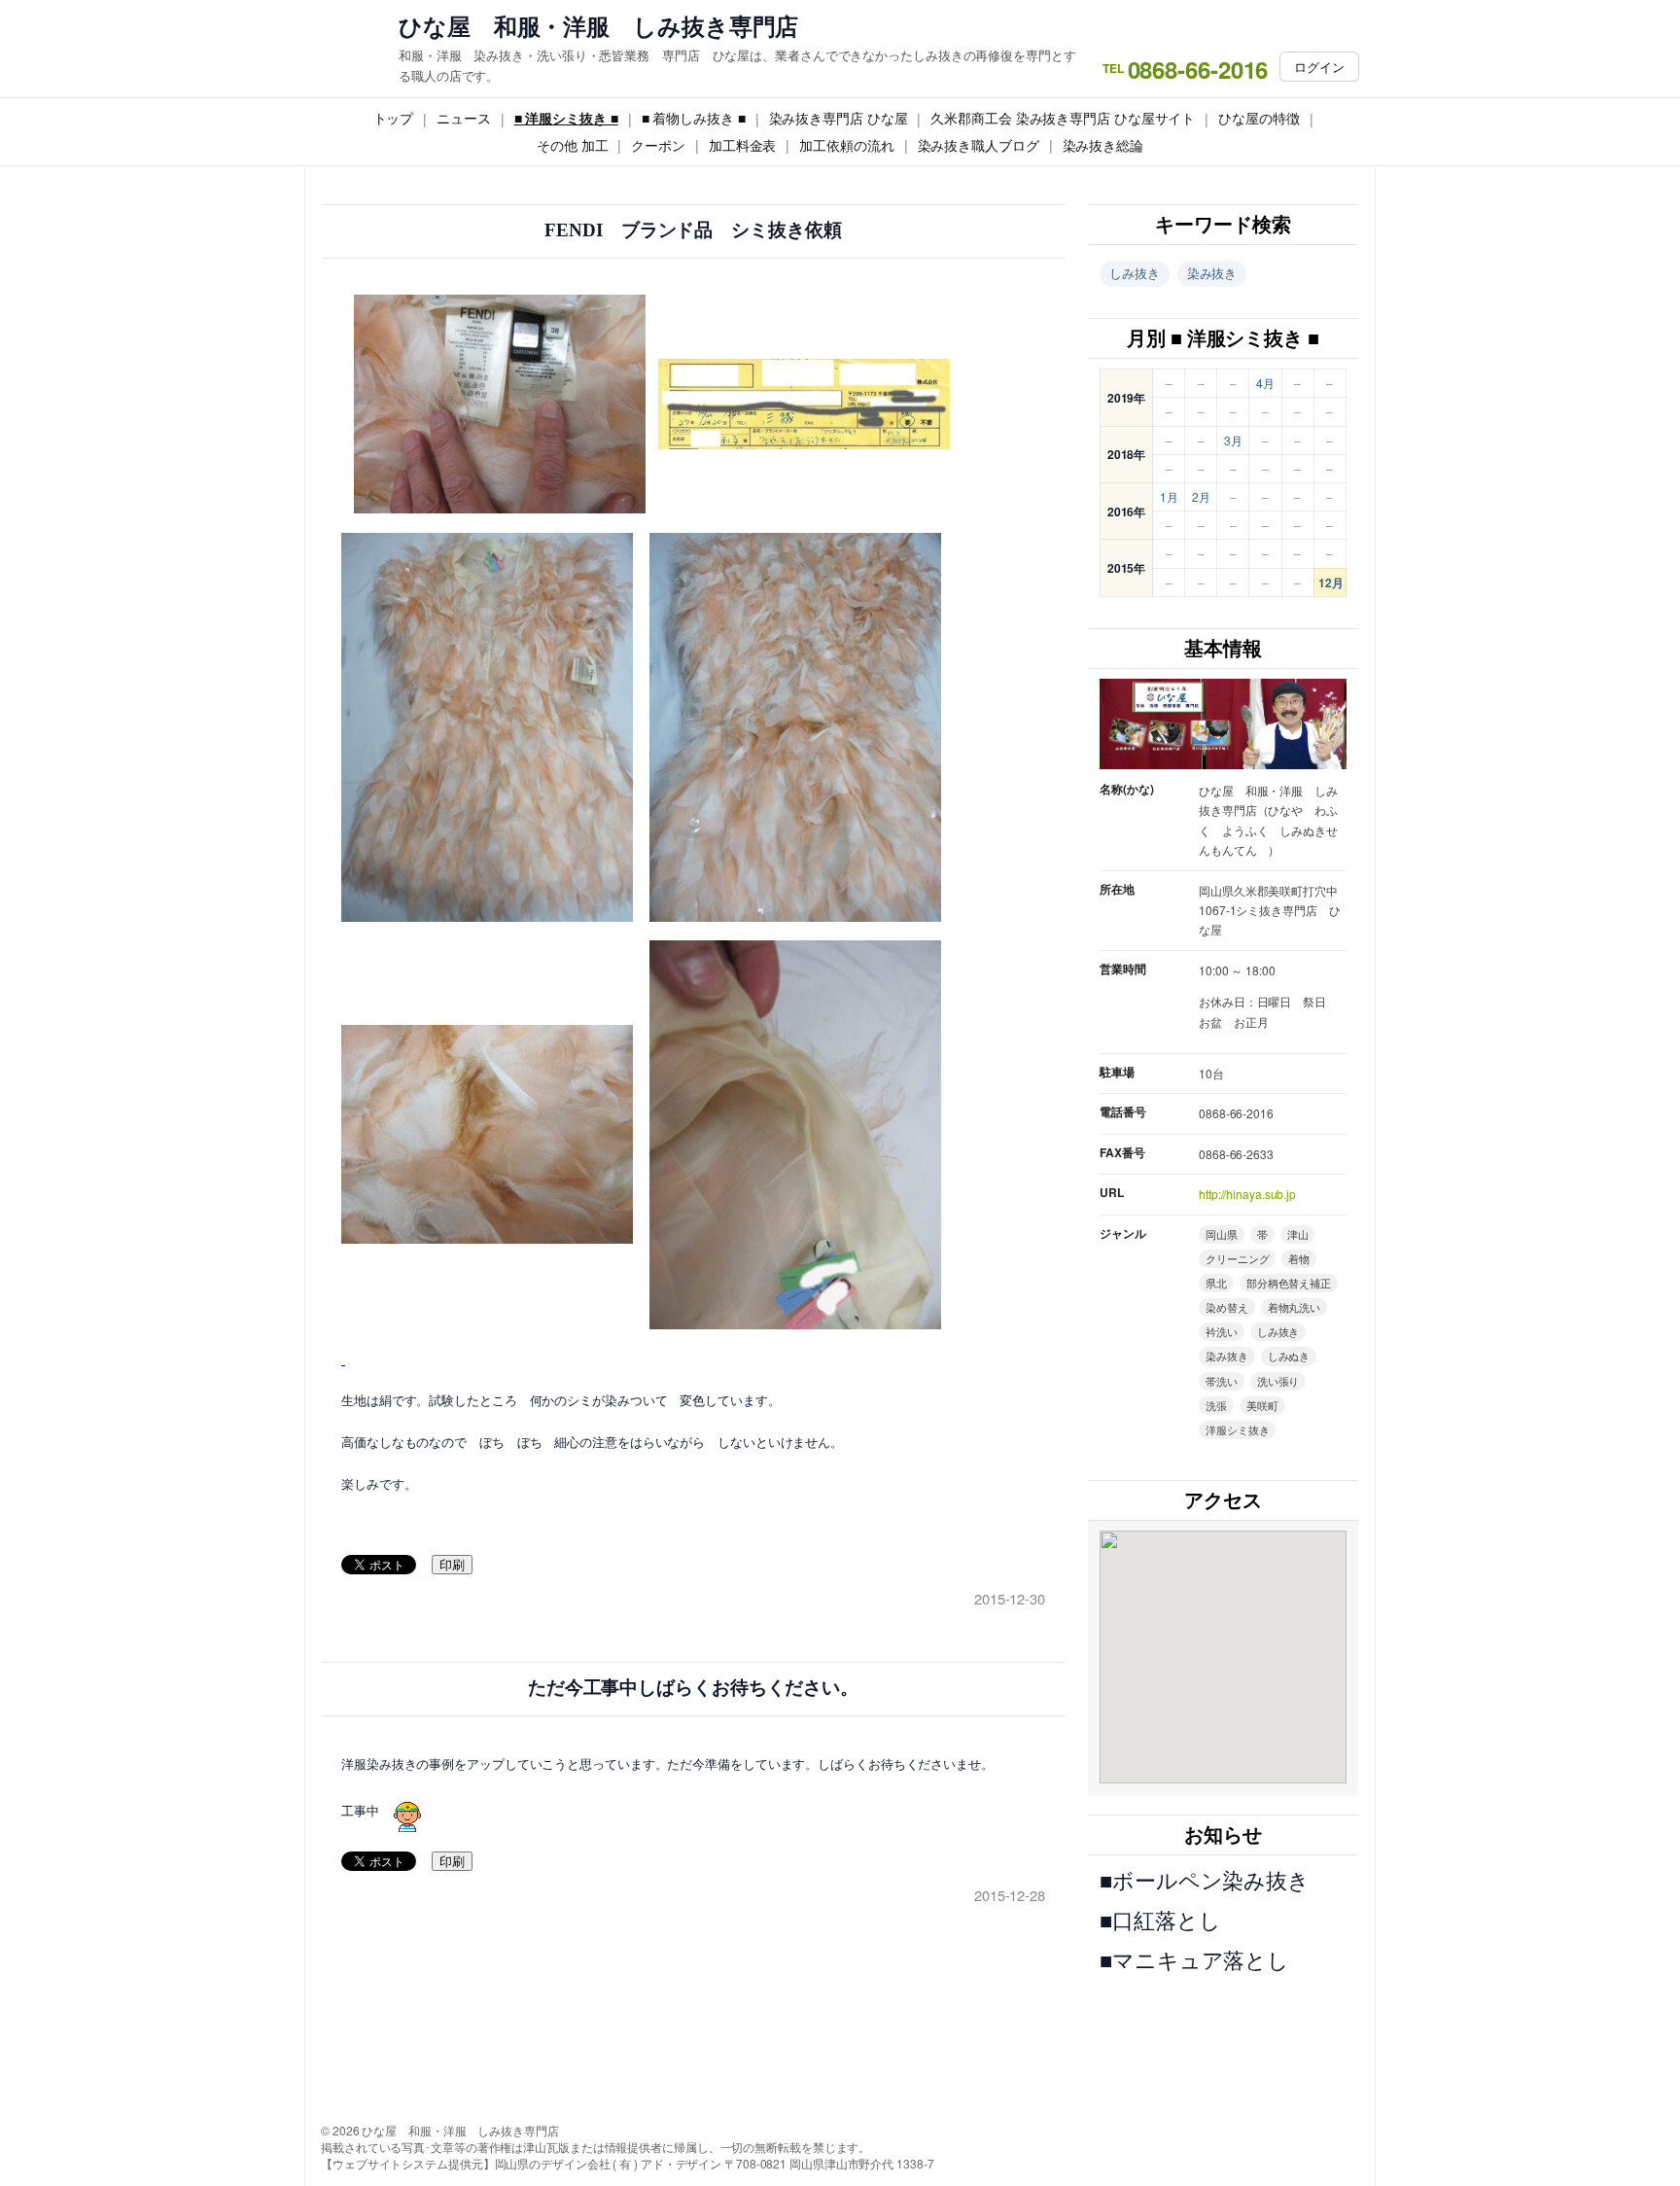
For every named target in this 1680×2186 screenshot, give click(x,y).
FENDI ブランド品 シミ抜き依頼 (693, 230)
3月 (1233, 440)
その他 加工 (572, 145)
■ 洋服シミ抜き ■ (566, 118)
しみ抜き (1135, 273)
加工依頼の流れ (846, 145)
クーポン (658, 145)
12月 (1331, 582)
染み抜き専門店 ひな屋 (839, 118)
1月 (1169, 496)
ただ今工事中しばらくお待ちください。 (693, 1688)
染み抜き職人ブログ (979, 145)
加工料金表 (743, 145)
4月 (1265, 383)
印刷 (452, 1565)
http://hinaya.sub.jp (1247, 1194)
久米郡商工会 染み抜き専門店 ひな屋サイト (1063, 118)
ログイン (1319, 67)
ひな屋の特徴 (1259, 118)
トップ (394, 118)
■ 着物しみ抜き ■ (694, 118)
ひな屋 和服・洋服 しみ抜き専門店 (598, 26)
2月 (1201, 496)
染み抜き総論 (1103, 145)
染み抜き (1212, 273)
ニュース (464, 118)
